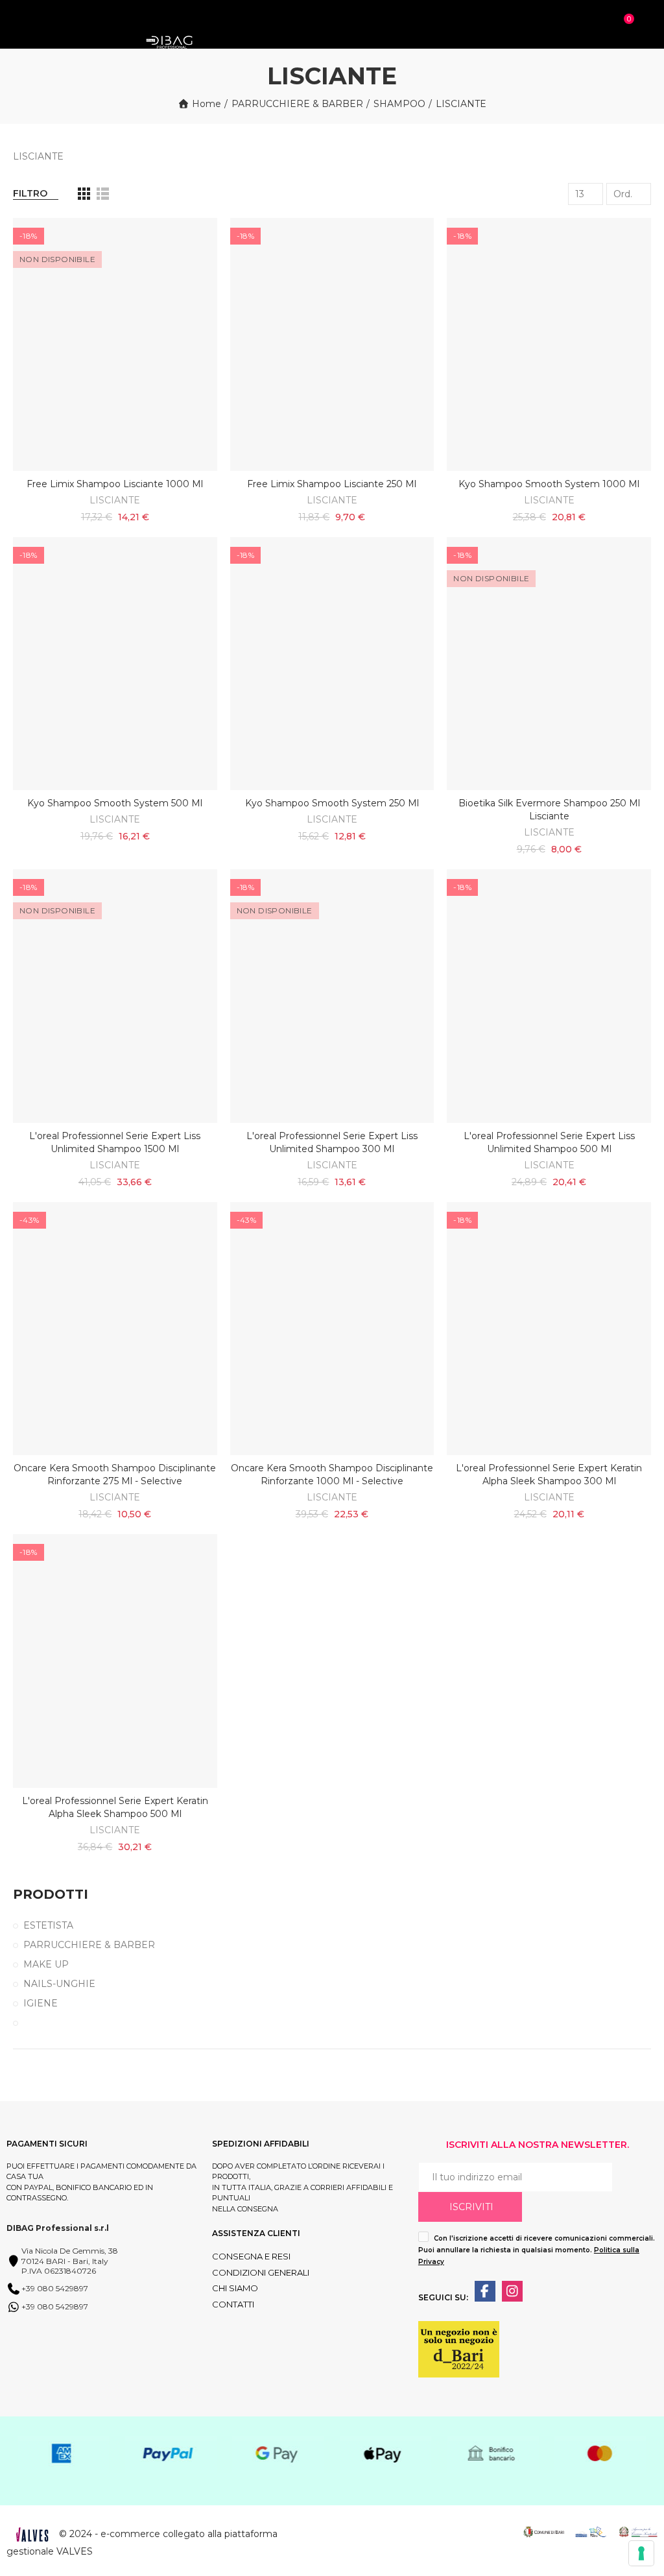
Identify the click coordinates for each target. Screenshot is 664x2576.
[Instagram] (512, 2291)
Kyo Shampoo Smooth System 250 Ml (332, 803)
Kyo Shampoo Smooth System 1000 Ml (549, 484)
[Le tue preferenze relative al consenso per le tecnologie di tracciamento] (641, 2553)
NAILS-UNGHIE (59, 1984)
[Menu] (19, 18)
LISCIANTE (115, 500)
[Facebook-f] (485, 2291)
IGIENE (41, 2003)
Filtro (30, 193)
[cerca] (606, 25)
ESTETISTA (48, 1925)
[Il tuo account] (646, 25)
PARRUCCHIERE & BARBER (89, 1945)
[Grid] (84, 194)
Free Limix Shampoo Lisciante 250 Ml (332, 484)
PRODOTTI (51, 1894)
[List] (103, 194)
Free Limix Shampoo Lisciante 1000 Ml (115, 484)
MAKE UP (46, 1964)
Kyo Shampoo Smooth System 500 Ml (115, 803)
